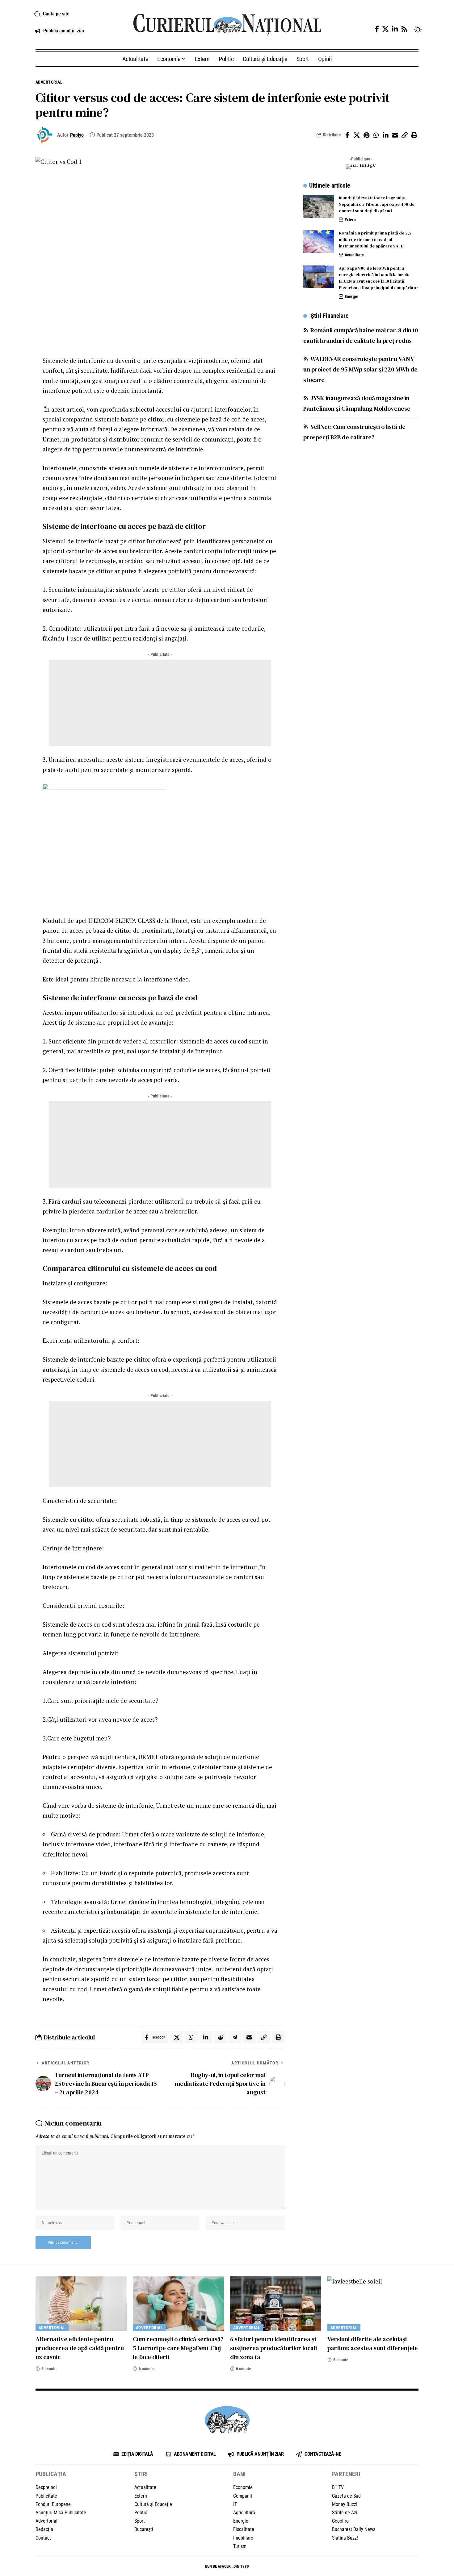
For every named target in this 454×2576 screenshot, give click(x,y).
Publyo (77, 135)
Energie (351, 297)
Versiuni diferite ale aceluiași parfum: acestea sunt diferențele (373, 2344)
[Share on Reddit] (220, 2037)
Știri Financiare (330, 316)
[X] (385, 29)
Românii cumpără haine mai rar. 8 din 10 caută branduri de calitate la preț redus (361, 335)
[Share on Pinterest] (366, 135)
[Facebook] (377, 29)
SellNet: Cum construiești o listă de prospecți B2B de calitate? (354, 432)
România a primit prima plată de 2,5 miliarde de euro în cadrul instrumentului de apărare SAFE (375, 239)
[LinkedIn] (395, 29)
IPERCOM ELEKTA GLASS (122, 921)
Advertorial (49, 82)
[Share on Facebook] (347, 135)
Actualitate (354, 255)
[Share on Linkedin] (385, 135)
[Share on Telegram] (235, 2037)
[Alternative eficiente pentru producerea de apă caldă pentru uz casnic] (81, 2304)
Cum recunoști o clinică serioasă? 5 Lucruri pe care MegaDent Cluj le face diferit (178, 2348)
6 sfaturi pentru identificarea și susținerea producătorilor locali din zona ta (273, 2348)
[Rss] (404, 29)
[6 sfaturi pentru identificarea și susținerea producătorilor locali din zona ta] (276, 2304)
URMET (148, 1757)
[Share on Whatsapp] (376, 135)
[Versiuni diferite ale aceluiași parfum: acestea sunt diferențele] (373, 2304)
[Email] (395, 135)
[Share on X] (357, 135)
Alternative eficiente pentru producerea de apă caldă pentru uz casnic (80, 2348)
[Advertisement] (160, 703)
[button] (76, 14)
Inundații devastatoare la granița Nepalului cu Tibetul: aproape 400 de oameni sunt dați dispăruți (377, 204)
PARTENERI (346, 2474)
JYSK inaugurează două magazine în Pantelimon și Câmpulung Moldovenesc (357, 403)
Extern (350, 220)
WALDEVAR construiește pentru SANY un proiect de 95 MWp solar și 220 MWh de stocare (360, 369)
